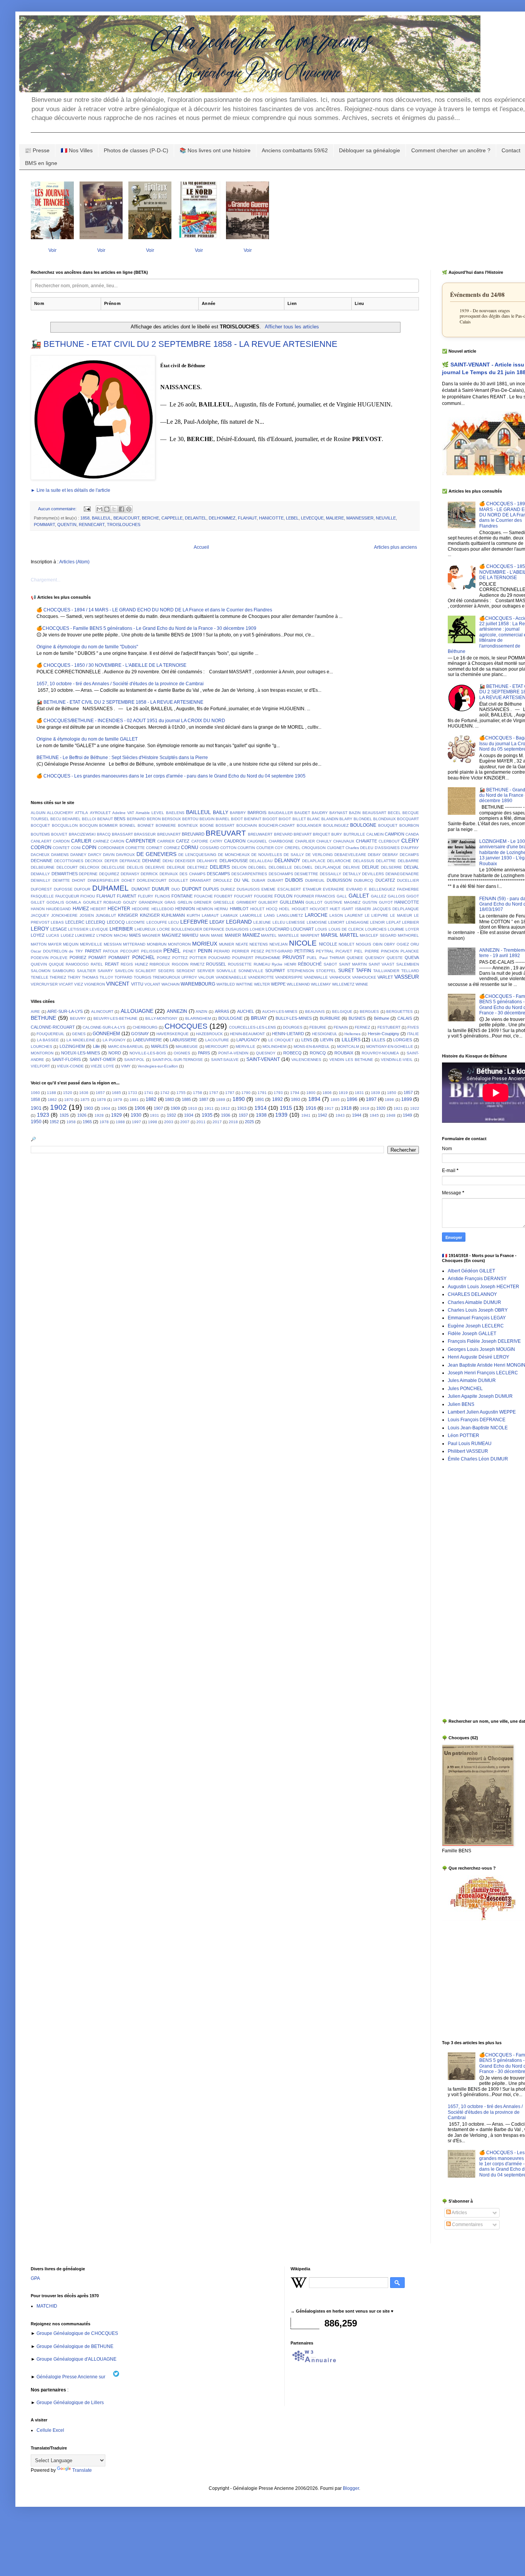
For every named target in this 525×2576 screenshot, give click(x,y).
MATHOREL (408, 935)
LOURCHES (376, 929)
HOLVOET (319, 909)
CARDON (61, 841)
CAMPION (395, 834)
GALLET (359, 896)
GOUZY (130, 902)
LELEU (279, 922)
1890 (239, 1099)
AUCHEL (246, 1011)
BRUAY (259, 1018)
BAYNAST (338, 813)
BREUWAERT (260, 834)
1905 (122, 1108)
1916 (311, 1108)
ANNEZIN (177, 1011)
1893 (296, 1099)
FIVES (413, 1027)
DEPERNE (88, 874)
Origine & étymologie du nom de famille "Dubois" (87, 647)
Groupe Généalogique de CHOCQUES (77, 2333)
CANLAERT (41, 841)
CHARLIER (305, 841)
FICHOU (88, 896)
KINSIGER (128, 915)
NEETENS (259, 944)
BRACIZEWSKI (82, 834)
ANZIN (201, 1012)
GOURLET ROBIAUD (102, 902)
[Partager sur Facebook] (121, 509)
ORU (415, 944)
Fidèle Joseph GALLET (472, 1334)
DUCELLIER (408, 880)
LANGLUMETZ (290, 915)
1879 (118, 1100)
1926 (82, 1115)
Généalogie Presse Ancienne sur (71, 2377)
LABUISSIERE (183, 1040)
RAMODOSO (77, 964)
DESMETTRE (306, 874)
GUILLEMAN (292, 902)
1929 (116, 1115)
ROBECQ (292, 1053)
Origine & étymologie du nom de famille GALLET (87, 739)
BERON (154, 819)
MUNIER (227, 944)
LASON (336, 915)
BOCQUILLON (65, 825)
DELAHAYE (207, 861)
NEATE (242, 944)
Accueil (201, 547)
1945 (374, 1115)
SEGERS (166, 971)
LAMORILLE (251, 915)
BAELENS (175, 813)
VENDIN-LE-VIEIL (397, 1060)
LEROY (40, 929)
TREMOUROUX (166, 977)
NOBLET (346, 944)
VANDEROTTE (261, 977)
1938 (261, 1115)
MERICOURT (217, 1047)
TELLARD (410, 971)
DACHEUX (40, 855)
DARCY (95, 855)
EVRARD (354, 889)
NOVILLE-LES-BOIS (148, 1053)
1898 (389, 1100)
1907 (158, 1108)
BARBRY (238, 813)
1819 (343, 1093)
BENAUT (105, 819)
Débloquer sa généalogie (370, 150)
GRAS (170, 902)
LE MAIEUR (401, 915)
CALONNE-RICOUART (53, 1027)
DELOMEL (303, 867)
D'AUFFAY (410, 848)
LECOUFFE (157, 922)
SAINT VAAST (382, 964)
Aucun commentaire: (58, 509)
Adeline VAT (123, 813)
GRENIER (203, 902)
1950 (36, 1122)
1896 (352, 1099)
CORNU (190, 848)
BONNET (146, 825)
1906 (140, 1108)
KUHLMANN (173, 915)
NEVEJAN (278, 944)
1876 (101, 1100)
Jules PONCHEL (465, 1389)
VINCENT (118, 984)
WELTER (262, 984)
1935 (207, 1115)
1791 (262, 1093)
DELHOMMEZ (222, 518)
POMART (97, 957)
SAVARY (105, 971)
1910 (193, 1108)
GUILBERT (268, 902)
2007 (185, 1122)
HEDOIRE (141, 909)
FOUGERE (264, 896)
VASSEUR (407, 977)
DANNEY (78, 855)
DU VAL (242, 880)
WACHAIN (170, 984)
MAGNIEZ (171, 935)
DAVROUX (125, 855)
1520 (68, 1093)
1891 (259, 1099)
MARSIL (330, 935)
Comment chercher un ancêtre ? (451, 150)
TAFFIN (364, 971)
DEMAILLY (40, 874)
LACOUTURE (217, 1040)
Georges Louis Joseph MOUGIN (481, 1349)
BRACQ (104, 834)
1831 (359, 1093)
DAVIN (109, 855)
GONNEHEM (106, 1034)
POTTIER (198, 958)
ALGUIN (38, 813)
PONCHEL (144, 957)
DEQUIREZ (109, 874)
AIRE (35, 1012)
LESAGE (59, 929)
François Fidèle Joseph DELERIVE (484, 1341)
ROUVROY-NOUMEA (380, 1053)
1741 (149, 1093)
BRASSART (122, 834)
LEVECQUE (312, 518)
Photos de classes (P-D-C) (136, 150)
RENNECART (92, 525)
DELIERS (220, 867)
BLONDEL (363, 819)
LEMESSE (296, 922)
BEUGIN (207, 819)
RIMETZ (197, 964)
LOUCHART (302, 929)
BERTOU (190, 819)
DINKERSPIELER (103, 880)
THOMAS (90, 977)
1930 (136, 1115)
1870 (69, 1100)
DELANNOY (287, 861)
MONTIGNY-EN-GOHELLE (390, 1047)
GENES (79, 1034)
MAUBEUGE (187, 1047)
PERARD (222, 951)
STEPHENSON (301, 971)
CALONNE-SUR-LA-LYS (104, 1027)
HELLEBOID (163, 909)
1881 (134, 1100)
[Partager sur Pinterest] (129, 509)
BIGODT (270, 819)
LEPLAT (394, 922)
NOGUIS (364, 944)
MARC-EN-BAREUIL (126, 1047)
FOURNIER (304, 896)
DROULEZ (223, 880)
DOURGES (293, 1027)
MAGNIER (151, 935)
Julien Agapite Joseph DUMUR (480, 1396)
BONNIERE (166, 825)
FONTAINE (182, 896)
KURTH (193, 915)
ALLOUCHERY (60, 813)
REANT (112, 964)
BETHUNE (43, 1018)
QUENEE (355, 958)
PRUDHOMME (268, 958)
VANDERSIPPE (289, 977)
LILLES (378, 1040)
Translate (82, 2470)
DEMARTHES (65, 874)
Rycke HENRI (284, 964)
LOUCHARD (277, 929)
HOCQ (272, 909)
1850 (392, 1093)
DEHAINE (151, 861)
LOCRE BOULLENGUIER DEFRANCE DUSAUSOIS (203, 929)
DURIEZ (228, 889)
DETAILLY (352, 874)
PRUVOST (294, 957)
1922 (415, 1108)
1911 (209, 1108)
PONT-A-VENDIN (233, 1053)
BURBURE (330, 1018)
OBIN (378, 944)
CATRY (216, 841)
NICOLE (303, 943)
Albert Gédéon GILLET (471, 1271)
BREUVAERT (169, 834)
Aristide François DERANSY (477, 1279)
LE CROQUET (281, 1040)
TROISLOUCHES (124, 525)
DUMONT (141, 889)
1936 (226, 1115)
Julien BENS (461, 1404)
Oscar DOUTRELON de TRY (57, 951)
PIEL (358, 951)
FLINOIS (163, 896)
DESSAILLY (331, 874)
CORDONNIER (111, 848)
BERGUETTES (400, 1012)
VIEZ (79, 984)
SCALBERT (146, 971)
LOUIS (321, 929)
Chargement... (46, 580)
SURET (346, 971)
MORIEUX (205, 944)
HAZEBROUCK (209, 1034)
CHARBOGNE (281, 841)
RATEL (97, 964)
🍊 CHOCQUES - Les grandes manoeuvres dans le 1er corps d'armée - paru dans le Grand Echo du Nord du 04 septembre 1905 (171, 776)
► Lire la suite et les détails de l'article (71, 490)
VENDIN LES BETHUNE (351, 1060)
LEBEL (292, 518)
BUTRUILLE (354, 834)
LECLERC (75, 922)
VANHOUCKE (364, 977)
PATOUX (111, 951)
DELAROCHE (339, 861)
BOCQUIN (89, 825)
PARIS (204, 1053)
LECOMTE (135, 922)
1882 (151, 1099)
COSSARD (209, 848)
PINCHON (390, 951)
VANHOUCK (340, 977)
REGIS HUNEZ (134, 964)
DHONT (79, 880)
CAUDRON (235, 841)
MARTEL (349, 935)
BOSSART (225, 825)
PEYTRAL (325, 951)
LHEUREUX (145, 929)
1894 (314, 1099)
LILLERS (351, 1040)
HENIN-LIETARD (288, 1034)
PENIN (205, 951)
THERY (74, 977)
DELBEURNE (43, 867)
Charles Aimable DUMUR (474, 1302)
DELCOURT (67, 867)
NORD (115, 1053)
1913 (242, 1108)
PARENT (93, 951)
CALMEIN (375, 834)
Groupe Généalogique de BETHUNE (74, 2346)
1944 (357, 1115)
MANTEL (269, 935)
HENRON (205, 909)
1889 (221, 1100)
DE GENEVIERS (156, 854)
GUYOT (386, 902)
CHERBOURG (145, 1027)
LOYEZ (38, 935)
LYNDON (104, 935)
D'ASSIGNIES (387, 848)
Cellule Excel (50, 2430)
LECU (174, 922)
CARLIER (81, 841)
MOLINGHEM (274, 1047)
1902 (58, 1107)
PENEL (172, 951)
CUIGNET (336, 848)
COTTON (228, 848)
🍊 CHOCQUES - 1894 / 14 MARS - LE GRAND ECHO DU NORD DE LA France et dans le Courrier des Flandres (154, 610)
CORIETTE (135, 848)
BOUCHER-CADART (277, 825)
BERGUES (369, 1012)
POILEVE (59, 958)
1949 (407, 1115)
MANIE (217, 935)
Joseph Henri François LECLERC (483, 1373)
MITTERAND (134, 944)
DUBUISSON (339, 880)
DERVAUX (169, 874)
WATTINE (244, 984)
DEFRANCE (130, 861)
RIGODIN (180, 964)
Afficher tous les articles (292, 327)
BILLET (299, 819)
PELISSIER (151, 951)
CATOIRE (200, 841)
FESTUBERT (389, 1027)
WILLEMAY (321, 984)
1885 (186, 1099)
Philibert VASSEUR (468, 1451)
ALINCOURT (102, 1012)
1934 (189, 1115)
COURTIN (246, 848)
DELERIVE (155, 867)
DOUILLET (178, 880)
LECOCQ (116, 922)
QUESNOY (375, 958)
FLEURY (146, 896)
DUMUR (161, 889)
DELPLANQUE (328, 867)
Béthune (382, 1018)
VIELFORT (40, 1066)
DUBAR (258, 880)
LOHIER (257, 929)
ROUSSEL (216, 964)
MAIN (205, 935)
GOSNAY (140, 1034)
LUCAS (53, 935)
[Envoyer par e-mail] (100, 509)
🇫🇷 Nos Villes (77, 150)
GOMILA (73, 902)
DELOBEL (258, 867)
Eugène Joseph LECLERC (476, 1326)
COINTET (61, 848)
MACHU (121, 935)
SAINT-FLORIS (66, 1059)
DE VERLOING (319, 855)
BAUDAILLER (281, 813)
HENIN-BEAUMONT (247, 1034)
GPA (35, 2278)
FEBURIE (318, 1027)
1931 (155, 1115)
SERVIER (206, 971)
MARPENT (310, 935)
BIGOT (285, 819)
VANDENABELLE (231, 977)
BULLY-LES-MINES (294, 1018)
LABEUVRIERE (147, 1040)
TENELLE (40, 977)
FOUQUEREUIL (51, 1034)
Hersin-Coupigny (384, 1034)
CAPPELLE (172, 518)
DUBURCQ (364, 880)
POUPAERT (243, 958)
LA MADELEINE (81, 1040)
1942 (322, 1115)
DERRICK (149, 874)
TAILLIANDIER (386, 971)
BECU (56, 819)
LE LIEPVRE (377, 915)
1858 (85, 518)
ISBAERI (363, 909)
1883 (169, 1099)
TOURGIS (143, 977)
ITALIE (413, 1034)
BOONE (207, 825)
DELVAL (411, 867)
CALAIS (405, 1018)
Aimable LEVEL (150, 813)
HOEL (284, 909)
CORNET (154, 848)
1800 (311, 1093)
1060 (35, 1093)
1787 (230, 1093)
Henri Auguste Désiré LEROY (478, 1357)
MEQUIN (71, 944)
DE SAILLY (294, 855)
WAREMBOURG (198, 984)
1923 (43, 1115)
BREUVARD (193, 834)
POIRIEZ (78, 957)
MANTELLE (289, 935)
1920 (381, 1108)
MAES (135, 935)
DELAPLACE (314, 861)
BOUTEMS (40, 834)
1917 (329, 1108)
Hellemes (352, 1034)
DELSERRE (391, 867)
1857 (408, 1092)
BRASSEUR (145, 834)
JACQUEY (40, 915)
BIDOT (237, 819)
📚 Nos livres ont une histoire (215, 150)
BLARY (346, 819)
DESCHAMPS (281, 874)
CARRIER (166, 841)
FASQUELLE (42, 896)
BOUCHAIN (247, 825)
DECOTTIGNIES (69, 861)
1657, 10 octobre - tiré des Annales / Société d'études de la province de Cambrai (120, 684)
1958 (71, 1122)
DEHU (168, 861)
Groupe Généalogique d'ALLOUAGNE (76, 2359)
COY (279, 848)
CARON (117, 841)
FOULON (283, 896)
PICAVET (344, 951)
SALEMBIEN (408, 964)
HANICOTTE (271, 518)
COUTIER (265, 848)
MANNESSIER (360, 518)
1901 (36, 1108)
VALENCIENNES (306, 1060)
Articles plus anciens (395, 547)
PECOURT (130, 951)
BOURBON (409, 825)
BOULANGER (309, 825)
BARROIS (257, 813)
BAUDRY (320, 813)
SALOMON (41, 971)
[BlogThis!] (107, 509)
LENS (307, 1040)
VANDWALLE (316, 977)
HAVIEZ (81, 909)
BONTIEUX (188, 825)
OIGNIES (182, 1053)
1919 (365, 1108)
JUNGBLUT (106, 915)
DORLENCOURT (152, 880)
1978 (104, 1122)
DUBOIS (294, 880)
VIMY (126, 1066)
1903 (88, 1108)
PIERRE (372, 951)
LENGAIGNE (357, 922)
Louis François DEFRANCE (477, 1420)
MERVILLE (245, 1047)
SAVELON (124, 971)
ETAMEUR (312, 889)
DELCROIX (90, 867)
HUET (335, 909)
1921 (398, 1108)
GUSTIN (370, 902)
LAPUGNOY (248, 1040)
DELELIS (135, 867)
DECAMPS (409, 855)
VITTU (137, 984)
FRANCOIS (325, 896)
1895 (335, 1100)
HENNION (185, 909)
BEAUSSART (374, 813)
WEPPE (278, 984)
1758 (198, 1093)
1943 (340, 1115)
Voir (52, 250)
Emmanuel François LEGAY (477, 1318)
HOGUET (300, 909)
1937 (243, 1115)
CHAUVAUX (344, 841)
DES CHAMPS (193, 874)
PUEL (312, 958)
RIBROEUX (160, 964)
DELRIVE (352, 867)
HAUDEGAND (58, 909)
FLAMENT (127, 896)
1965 (87, 1122)
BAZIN (355, 813)
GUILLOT (314, 902)
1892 (277, 1099)
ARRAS (222, 1011)
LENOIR (377, 922)
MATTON (39, 944)
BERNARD (136, 819)
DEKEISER (185, 861)
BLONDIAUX (385, 819)
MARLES (159, 1046)
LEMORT (336, 922)
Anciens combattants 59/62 (295, 150)
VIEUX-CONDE (70, 1066)
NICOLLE (328, 944)
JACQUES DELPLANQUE (396, 909)
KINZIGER (150, 915)
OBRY (390, 944)
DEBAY (374, 855)
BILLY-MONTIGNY (161, 1018)
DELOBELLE (280, 867)
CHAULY (324, 841)
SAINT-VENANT (263, 1059)
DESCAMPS (218, 874)
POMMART (44, 525)
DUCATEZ (385, 880)
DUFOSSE (63, 889)
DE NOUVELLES (267, 855)
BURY (337, 834)
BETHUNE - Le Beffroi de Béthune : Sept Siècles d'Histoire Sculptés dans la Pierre (122, 758)
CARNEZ (101, 841)
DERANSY (130, 874)
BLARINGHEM (198, 1018)
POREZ (164, 958)
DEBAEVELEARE (350, 855)
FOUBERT (223, 896)
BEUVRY (78, 1018)
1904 (106, 1108)
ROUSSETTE (240, 964)
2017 (217, 1122)
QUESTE (395, 958)
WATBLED (226, 984)
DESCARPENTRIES (249, 874)
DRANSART (200, 880)
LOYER (412, 929)
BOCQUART (408, 819)
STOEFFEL (326, 971)
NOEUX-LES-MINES (81, 1053)
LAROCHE (316, 915)
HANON (38, 909)
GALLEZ (379, 896)
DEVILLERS (373, 874)
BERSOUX (171, 819)
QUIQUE (56, 964)
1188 (52, 1093)
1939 (281, 1115)
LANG (269, 915)
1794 (295, 1093)
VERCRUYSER (44, 984)
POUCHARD (219, 958)
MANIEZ (251, 935)
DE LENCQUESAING (197, 855)
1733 (133, 1093)
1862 (52, 1100)
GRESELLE (224, 902)
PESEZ (258, 951)
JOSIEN (87, 915)
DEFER (111, 861)
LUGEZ (67, 935)
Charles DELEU (359, 848)
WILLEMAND (298, 984)
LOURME (396, 929)
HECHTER (119, 909)
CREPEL (293, 848)
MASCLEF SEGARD (378, 935)
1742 (165, 1093)
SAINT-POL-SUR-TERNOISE (178, 1060)
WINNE (362, 984)
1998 (153, 1122)
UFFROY (189, 977)
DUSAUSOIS (248, 889)
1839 (375, 1093)
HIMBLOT (239, 909)
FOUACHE (204, 896)
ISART (347, 909)
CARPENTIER (141, 841)
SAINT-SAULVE (225, 1060)
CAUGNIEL (257, 841)
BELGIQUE (342, 1012)
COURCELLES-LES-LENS (253, 1027)
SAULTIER (86, 971)
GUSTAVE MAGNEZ (343, 902)
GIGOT (413, 896)
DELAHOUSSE (234, 861)
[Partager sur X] (114, 509)
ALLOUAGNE (137, 1011)
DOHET (128, 880)
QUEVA (412, 957)
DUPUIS (211, 889)
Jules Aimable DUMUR (472, 1380)
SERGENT (186, 971)
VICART (66, 984)
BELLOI (89, 819)
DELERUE (176, 867)
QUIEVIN (39, 964)
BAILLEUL (101, 518)
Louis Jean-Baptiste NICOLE (478, 1428)
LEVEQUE (99, 929)
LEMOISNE (317, 922)
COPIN (89, 848)
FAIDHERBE (408, 889)
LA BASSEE (48, 1040)
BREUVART (226, 833)
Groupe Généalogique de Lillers (70, 2403)
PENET (189, 951)
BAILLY (221, 813)
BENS (120, 819)
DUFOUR (82, 889)
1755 (181, 1093)
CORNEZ (172, 848)
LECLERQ (96, 922)
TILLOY (106, 977)
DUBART (275, 880)
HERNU (221, 909)
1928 (99, 1115)
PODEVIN (40, 958)
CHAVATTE (366, 841)
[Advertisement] (465, 1590)
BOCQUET (40, 825)
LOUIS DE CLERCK (346, 929)
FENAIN (341, 1027)
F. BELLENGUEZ (380, 889)
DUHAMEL (110, 888)
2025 (249, 1122)
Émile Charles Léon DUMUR (478, 1459)
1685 (116, 1093)
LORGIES (403, 1040)
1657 (100, 1093)
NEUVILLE (386, 518)
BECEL (394, 813)
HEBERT (98, 909)
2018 (233, 1122)
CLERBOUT (389, 841)
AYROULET (100, 813)
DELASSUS (364, 861)
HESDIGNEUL (325, 1034)
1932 (171, 1115)
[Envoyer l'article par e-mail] (87, 509)
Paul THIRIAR (332, 958)
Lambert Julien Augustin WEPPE (482, 1412)
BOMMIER (108, 825)
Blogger (351, 2488)
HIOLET (257, 909)
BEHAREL (71, 819)
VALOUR (206, 977)
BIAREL (223, 819)
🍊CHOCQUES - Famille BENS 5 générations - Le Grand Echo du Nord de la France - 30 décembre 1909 (146, 628)
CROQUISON (314, 848)
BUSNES (357, 1018)
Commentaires (467, 2225)
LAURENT (354, 915)
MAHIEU (190, 935)
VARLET (385, 977)
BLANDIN (330, 819)
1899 (407, 1099)
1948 (391, 1115)
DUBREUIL (315, 880)
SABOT (330, 964)
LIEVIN (327, 1040)
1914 (261, 1108)
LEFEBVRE (194, 922)
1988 (120, 1122)
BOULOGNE (363, 825)
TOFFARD (123, 977)
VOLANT (152, 984)
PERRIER (240, 951)
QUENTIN (67, 525)
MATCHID (47, 2306)
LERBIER (410, 922)
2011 (201, 1122)
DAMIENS (60, 855)
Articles (459, 2213)
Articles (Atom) (74, 562)
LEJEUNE (262, 922)
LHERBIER (121, 929)
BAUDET (302, 813)
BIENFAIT (253, 819)
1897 (371, 1099)
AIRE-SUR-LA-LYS (65, 1011)
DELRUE (370, 867)
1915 (286, 1108)
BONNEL (128, 825)
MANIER (233, 935)
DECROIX (94, 861)
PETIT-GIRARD (279, 951)
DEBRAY (390, 855)
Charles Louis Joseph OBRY (478, 1310)
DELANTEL (196, 518)
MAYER (55, 944)
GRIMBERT (247, 902)
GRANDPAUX (151, 902)
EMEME (268, 889)
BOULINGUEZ (336, 825)
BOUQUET (388, 825)
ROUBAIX (344, 1053)
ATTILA (81, 813)
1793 (278, 1093)
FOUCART (243, 896)
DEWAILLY (41, 880)
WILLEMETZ (343, 984)
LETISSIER (78, 929)
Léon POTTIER (464, 1435)
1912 (225, 1108)
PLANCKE (410, 951)
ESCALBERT (289, 889)
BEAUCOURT (126, 518)
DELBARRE (408, 861)
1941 (306, 1115)
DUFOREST (41, 889)
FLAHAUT (247, 518)
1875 (85, 1100)
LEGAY (217, 922)
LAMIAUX (229, 915)
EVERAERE (334, 889)
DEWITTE (61, 880)
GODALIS (55, 902)
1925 (64, 1115)
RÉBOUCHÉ (310, 964)
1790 (246, 1093)
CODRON (41, 848)
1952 (54, 1122)
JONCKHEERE (64, 915)
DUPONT (192, 889)
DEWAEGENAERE (402, 874)
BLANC (314, 819)
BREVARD (283, 834)
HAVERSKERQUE (173, 1034)
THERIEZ (58, 977)
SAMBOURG (64, 971)
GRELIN (185, 902)
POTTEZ (180, 958)
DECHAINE (42, 861)
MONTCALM (348, 1047)
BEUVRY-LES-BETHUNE (115, 1018)
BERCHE (150, 518)
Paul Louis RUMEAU (470, 1444)
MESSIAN (113, 944)
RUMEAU (262, 964)
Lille (96, 1046)
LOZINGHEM (72, 1046)
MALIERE (335, 518)
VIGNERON (95, 984)
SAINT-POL (134, 1060)
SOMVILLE (226, 971)
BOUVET (59, 834)
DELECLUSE (113, 867)
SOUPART (275, 971)
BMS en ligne (41, 163)
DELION (239, 867)
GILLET (38, 902)
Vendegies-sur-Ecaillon (158, 1066)
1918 (346, 1108)
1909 (175, 1108)
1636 (84, 1093)
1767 (214, 1093)
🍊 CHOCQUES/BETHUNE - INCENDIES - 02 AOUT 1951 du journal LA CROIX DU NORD (131, 721)
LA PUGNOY (114, 1040)
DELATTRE (386, 861)
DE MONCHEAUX (234, 855)
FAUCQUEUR (67, 896)
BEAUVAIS (315, 1012)
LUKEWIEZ (85, 935)
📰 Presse (37, 150)
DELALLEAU (261, 861)
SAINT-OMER (103, 1059)
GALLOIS (396, 896)
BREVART (303, 834)
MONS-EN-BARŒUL (312, 1047)
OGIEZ (403, 944)
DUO (176, 889)
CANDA (412, 834)
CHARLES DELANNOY (472, 1294)
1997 (136, 1122)
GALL (342, 896)
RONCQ (318, 1053)
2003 (169, 1122)
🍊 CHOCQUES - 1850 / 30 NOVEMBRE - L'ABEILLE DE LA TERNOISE (111, 665)
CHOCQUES (186, 1026)
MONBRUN (157, 944)
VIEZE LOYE (102, 1066)
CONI (76, 848)
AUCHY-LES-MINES (280, 1012)
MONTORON (179, 944)
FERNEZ (362, 1027)
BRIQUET (321, 834)
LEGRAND (239, 922)
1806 (327, 1093)
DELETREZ (197, 867)
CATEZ (183, 841)
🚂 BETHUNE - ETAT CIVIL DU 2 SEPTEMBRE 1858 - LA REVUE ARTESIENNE (184, 344)
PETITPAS (304, 951)
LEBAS (57, 922)
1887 (204, 1099)
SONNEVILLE (251, 971)
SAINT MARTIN (353, 964)
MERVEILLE (91, 944)
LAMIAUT (210, 915)
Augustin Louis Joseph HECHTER (483, 1287)
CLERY (410, 841)
